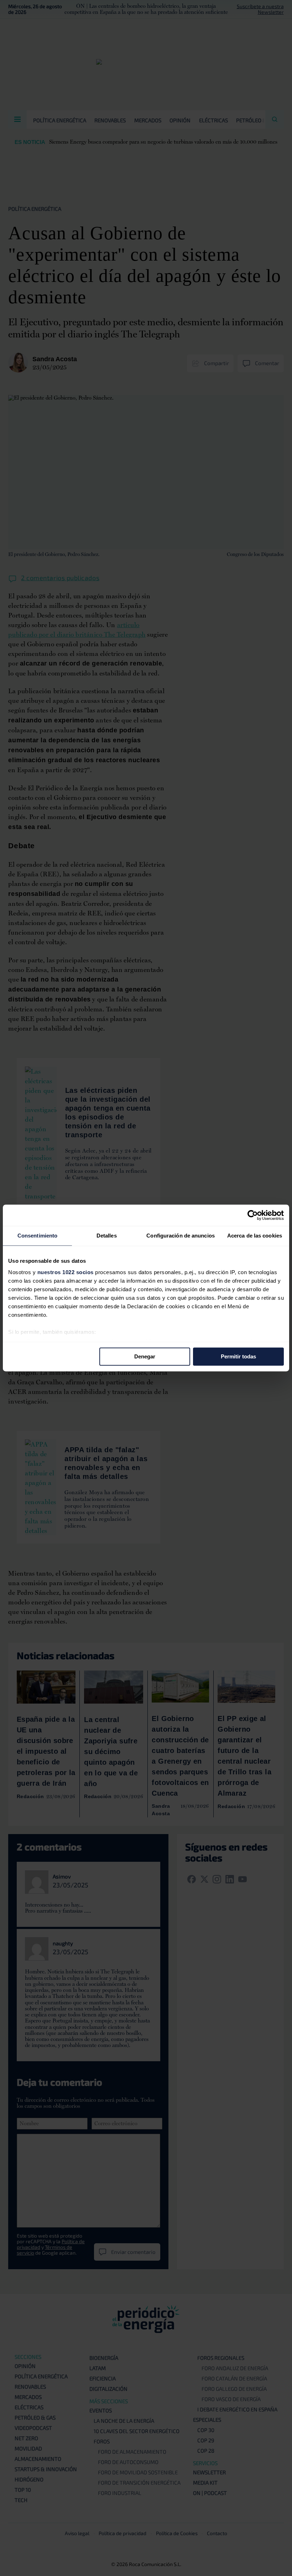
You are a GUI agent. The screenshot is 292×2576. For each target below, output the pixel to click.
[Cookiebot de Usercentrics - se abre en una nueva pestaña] (253, 1215)
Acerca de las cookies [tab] (255, 1236)
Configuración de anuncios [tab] (181, 1236)
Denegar (145, 1356)
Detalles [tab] (107, 1236)
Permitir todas (238, 1356)
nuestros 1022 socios (66, 1272)
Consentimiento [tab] (37, 1236)
